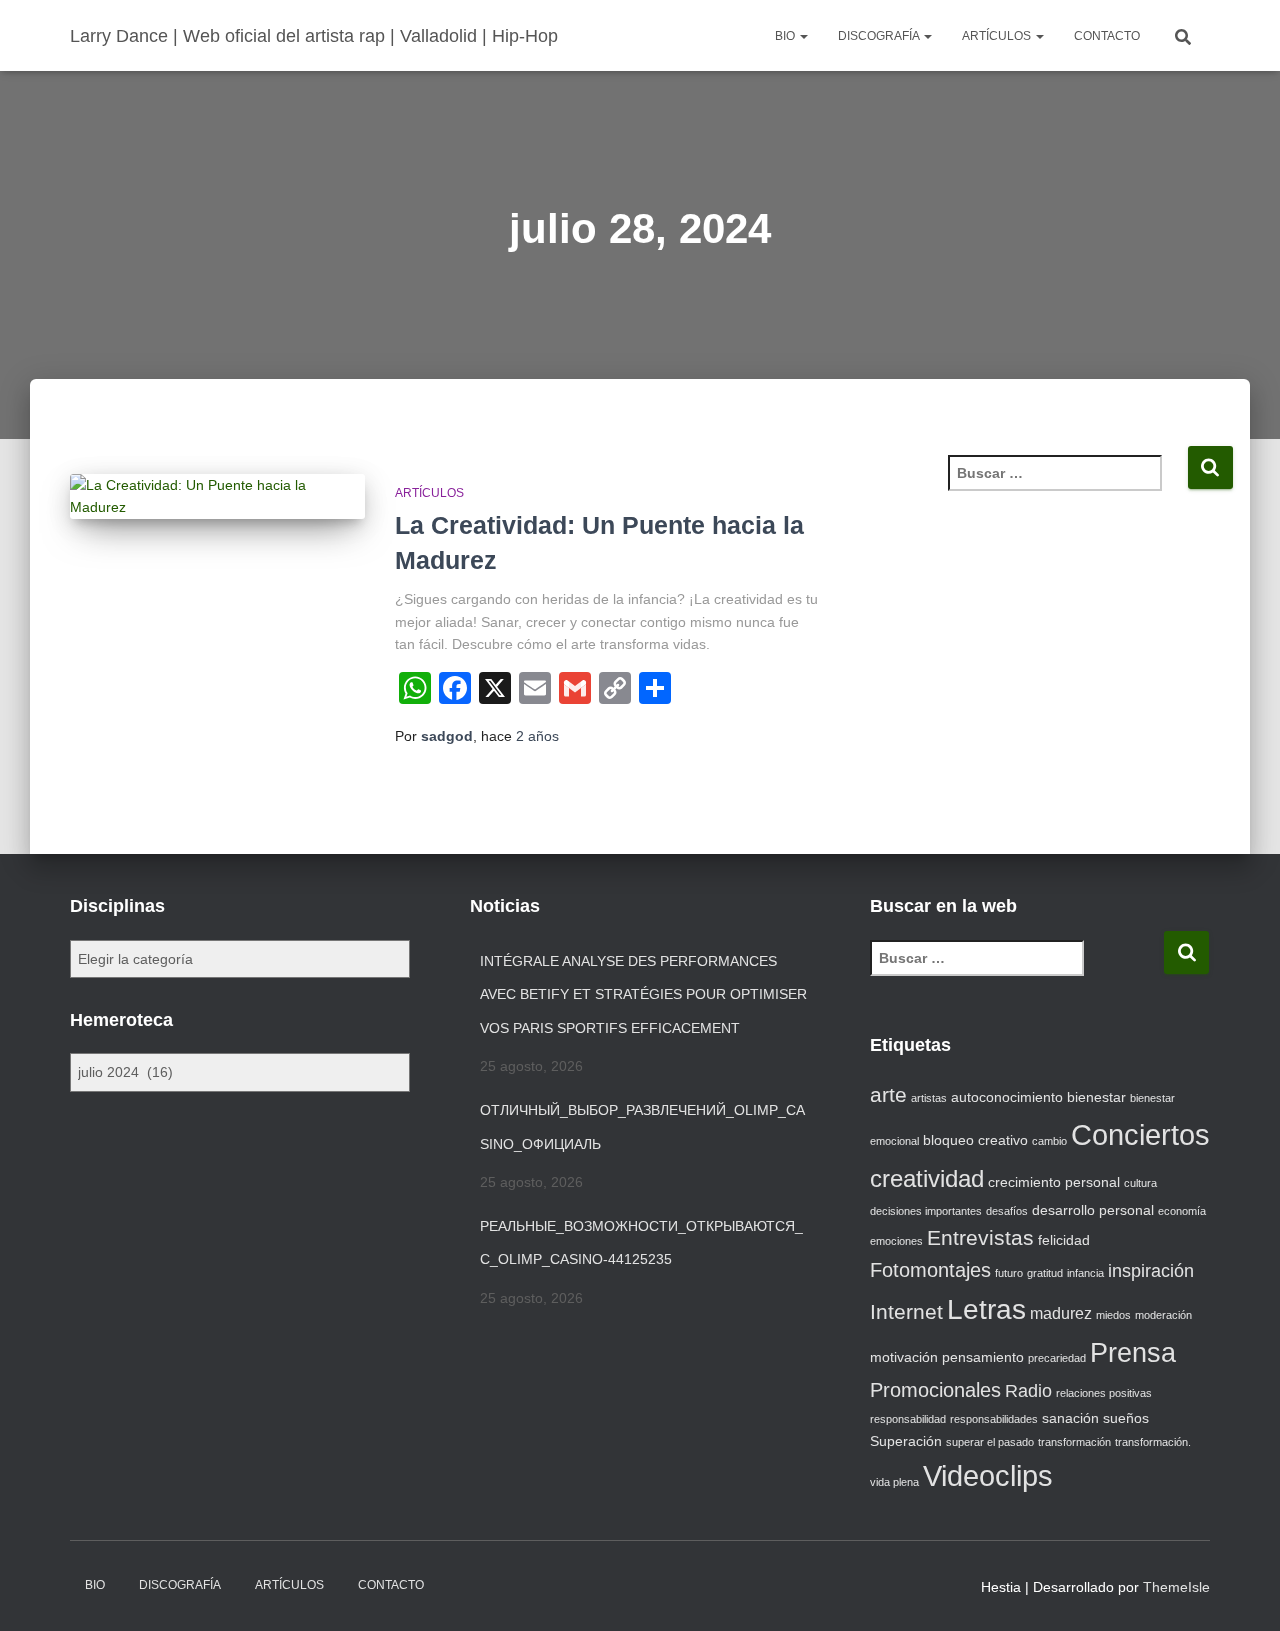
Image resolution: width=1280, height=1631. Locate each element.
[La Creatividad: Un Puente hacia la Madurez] (217, 496)
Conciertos (1140, 1135)
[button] (803, 36)
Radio (1028, 1391)
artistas (929, 1098)
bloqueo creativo (975, 1140)
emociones (896, 1241)
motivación (904, 1357)
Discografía (880, 36)
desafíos (1007, 1211)
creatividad (927, 1178)
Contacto (1107, 36)
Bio (786, 36)
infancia (1085, 1273)
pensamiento (983, 1357)
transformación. (1153, 1442)
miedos (1113, 1315)
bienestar (1096, 1097)
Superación (906, 1441)
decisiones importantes (926, 1211)
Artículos (998, 36)
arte (888, 1094)
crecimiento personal (1054, 1182)
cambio (1049, 1141)
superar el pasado (990, 1442)
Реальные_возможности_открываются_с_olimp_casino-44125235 (641, 1243)
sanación (1070, 1418)
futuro (1009, 1273)
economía (1182, 1211)
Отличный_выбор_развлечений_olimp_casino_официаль (642, 1127)
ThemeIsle (1176, 1587)
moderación (1163, 1315)
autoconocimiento (1007, 1097)
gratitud (1045, 1273)
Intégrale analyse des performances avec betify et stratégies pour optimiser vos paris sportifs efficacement (643, 994)
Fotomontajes (930, 1270)
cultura (1140, 1183)
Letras (986, 1309)
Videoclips (988, 1475)
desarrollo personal (1093, 1210)
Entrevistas (980, 1237)
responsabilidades (994, 1419)
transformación (1074, 1442)
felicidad (1064, 1240)
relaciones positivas (1104, 1393)
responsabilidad (908, 1419)
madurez (1061, 1313)
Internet (906, 1311)
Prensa (1133, 1353)
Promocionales (935, 1390)
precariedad (1057, 1358)
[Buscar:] (1067, 486)
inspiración (1151, 1271)
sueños (1126, 1418)
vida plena (894, 1482)
